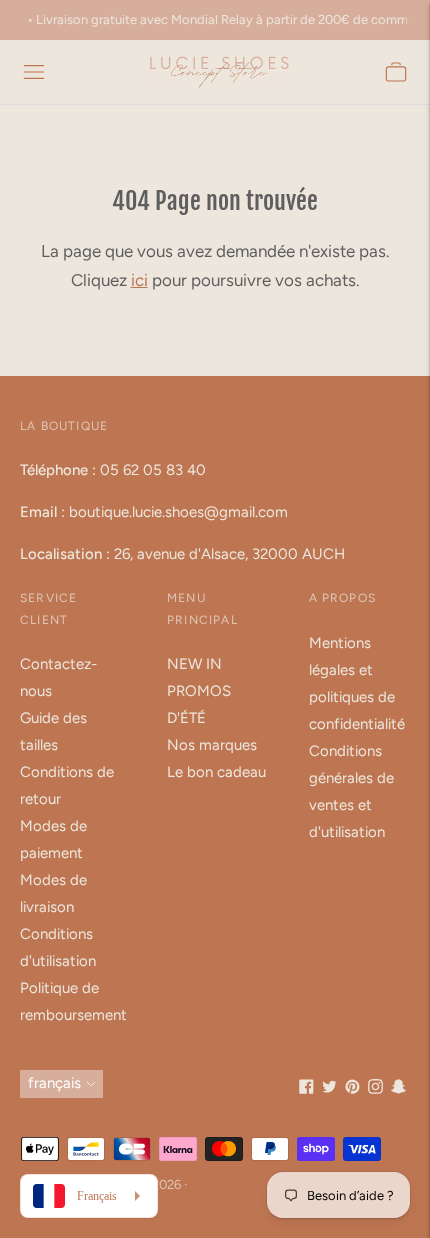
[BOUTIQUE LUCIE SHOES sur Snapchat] (398, 1089)
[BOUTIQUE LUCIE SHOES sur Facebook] (306, 1089)
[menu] (34, 72)
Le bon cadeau (216, 772)
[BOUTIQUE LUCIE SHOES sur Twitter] (329, 1089)
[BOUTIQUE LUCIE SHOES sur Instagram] (375, 1089)
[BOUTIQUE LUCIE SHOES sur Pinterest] (352, 1089)
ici (139, 280)
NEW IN (194, 664)
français (54, 1083)
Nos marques (212, 745)
